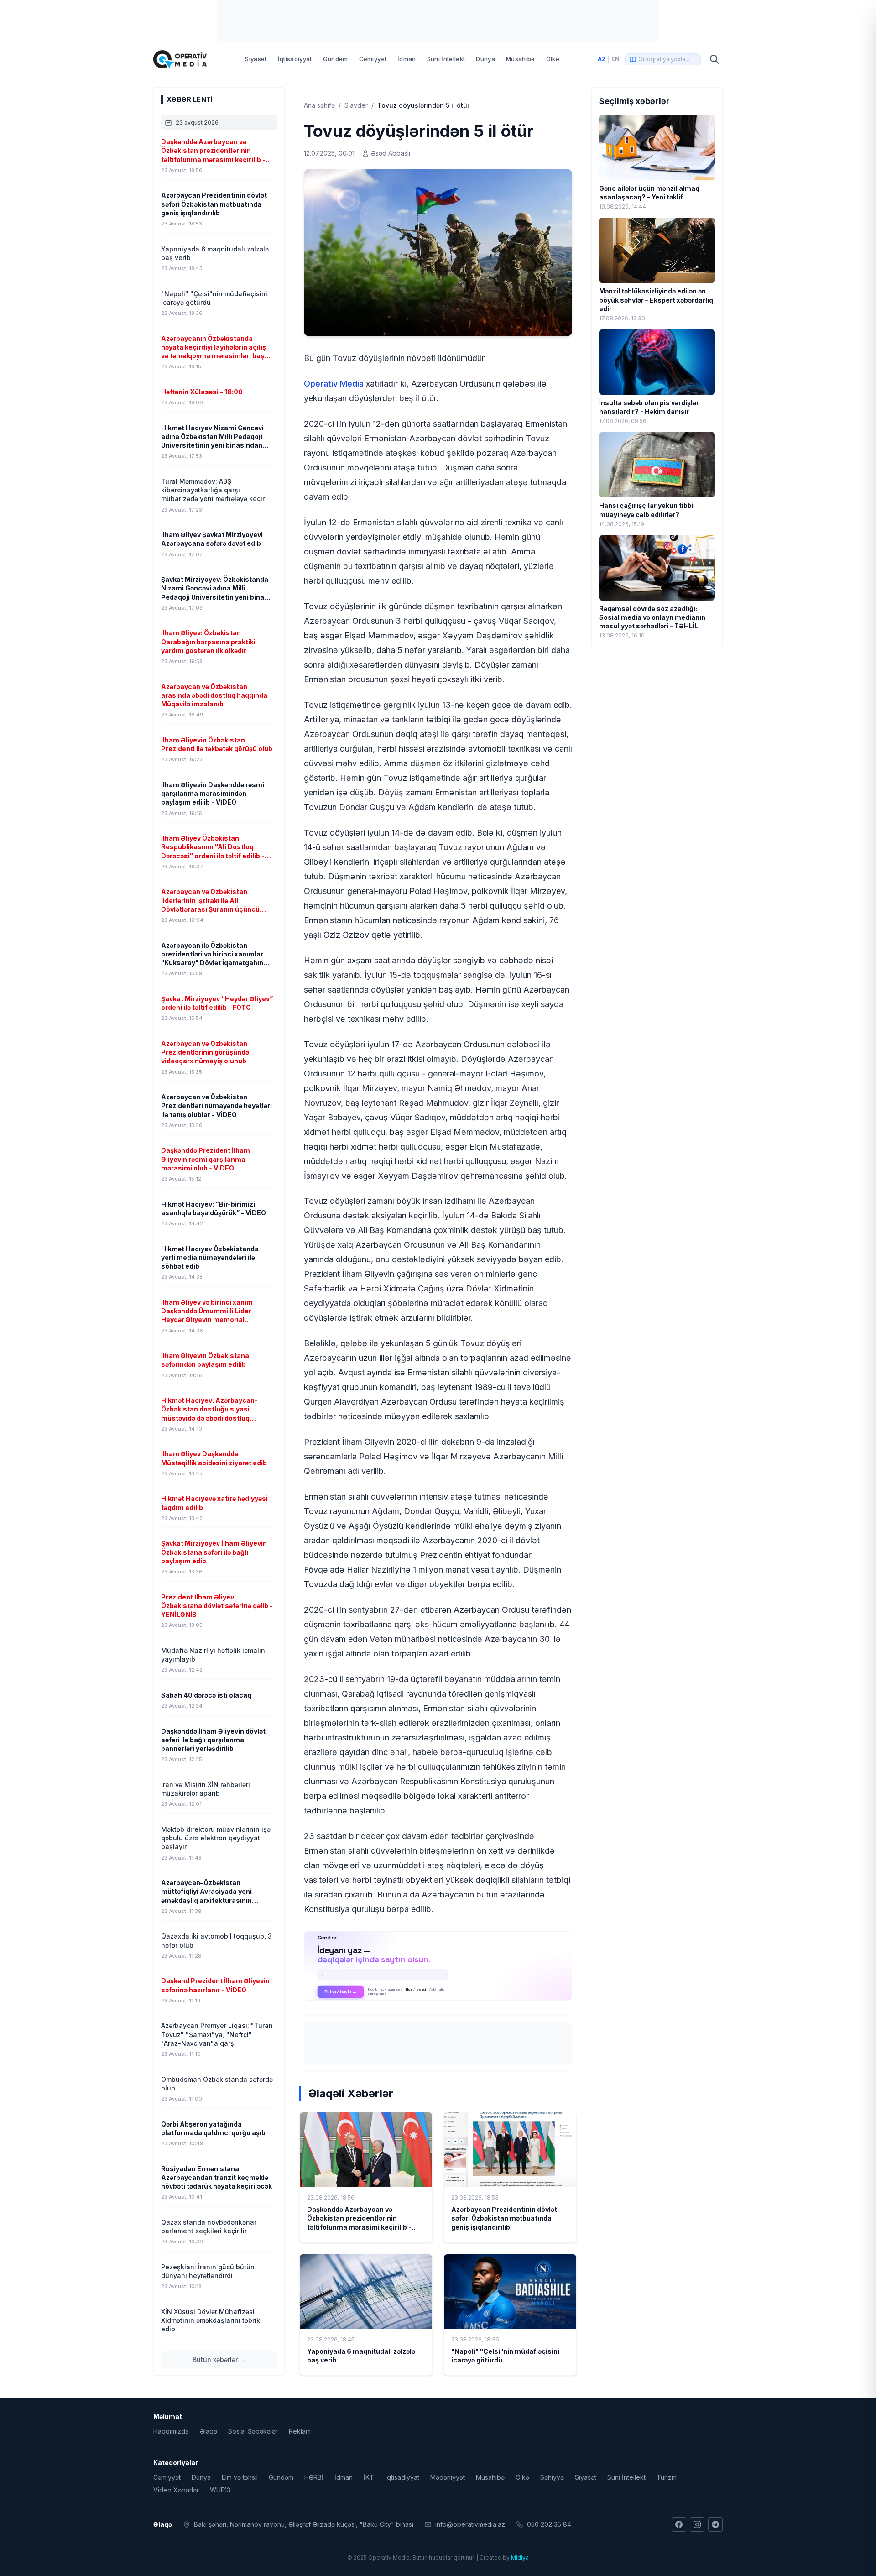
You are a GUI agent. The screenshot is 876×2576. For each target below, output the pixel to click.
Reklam (300, 2431)
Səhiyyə (552, 2477)
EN (615, 59)
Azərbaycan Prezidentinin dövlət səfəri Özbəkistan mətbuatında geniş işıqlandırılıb (504, 2218)
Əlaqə (209, 2431)
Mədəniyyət (448, 2477)
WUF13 (220, 2490)
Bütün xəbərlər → (219, 2359)
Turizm (667, 2477)
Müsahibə (521, 59)
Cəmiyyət (373, 59)
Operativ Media (334, 384)
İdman (407, 59)
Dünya (485, 59)
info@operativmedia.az (470, 2524)
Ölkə (553, 59)
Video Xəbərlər (176, 2490)
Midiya (520, 2558)
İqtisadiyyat (295, 59)
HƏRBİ (314, 2477)
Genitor (438, 1966)
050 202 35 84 (549, 2524)
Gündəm (336, 59)
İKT (369, 2477)
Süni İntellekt (446, 59)
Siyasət (256, 59)
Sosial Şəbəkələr (253, 2431)
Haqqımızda (171, 2431)
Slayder (356, 105)
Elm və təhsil (240, 2477)
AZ (602, 59)
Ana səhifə (319, 105)
